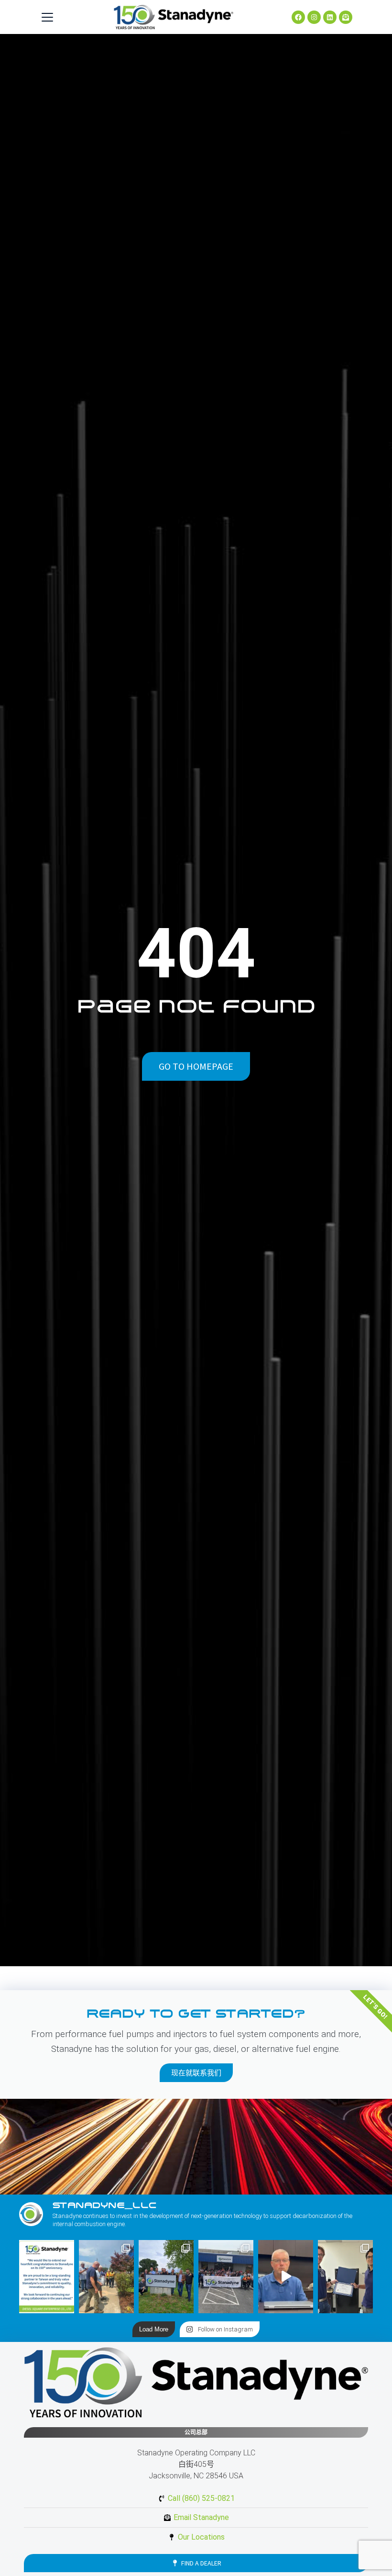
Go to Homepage (196, 1066)
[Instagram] (314, 17)
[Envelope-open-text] (346, 17)
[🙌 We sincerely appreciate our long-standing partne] (47, 2277)
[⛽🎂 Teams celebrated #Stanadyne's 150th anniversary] (226, 2277)
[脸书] (298, 17)
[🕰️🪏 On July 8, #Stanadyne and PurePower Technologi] (106, 2277)
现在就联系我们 (196, 2073)
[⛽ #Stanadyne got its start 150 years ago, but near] (286, 2277)
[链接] (330, 17)
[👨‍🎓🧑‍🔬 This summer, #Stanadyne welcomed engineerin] (345, 2277)
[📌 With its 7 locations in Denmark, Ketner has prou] (166, 2277)
